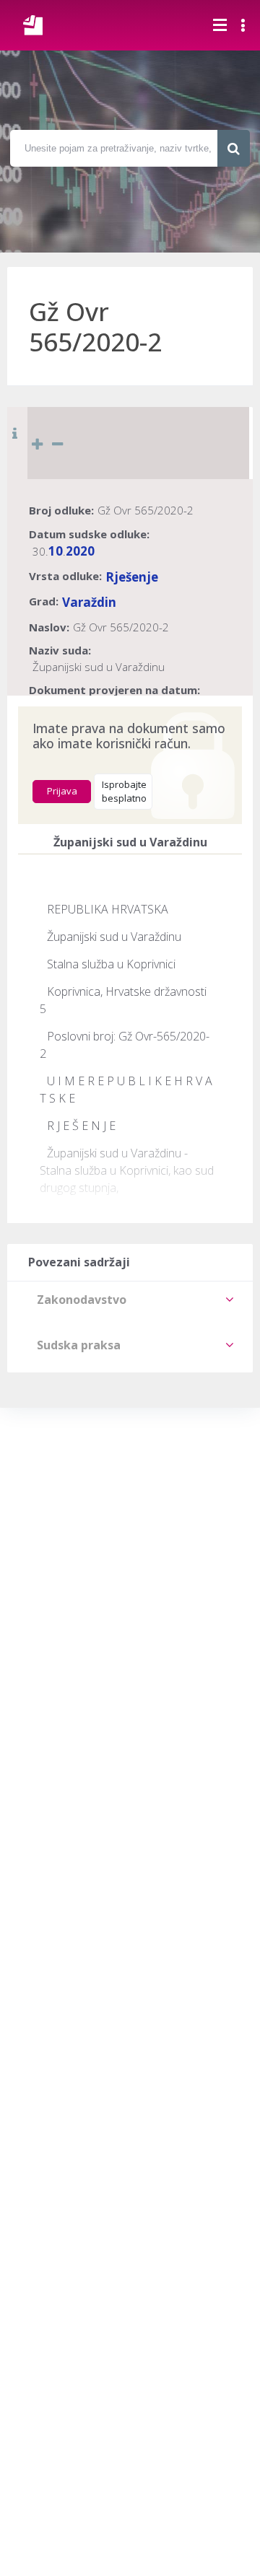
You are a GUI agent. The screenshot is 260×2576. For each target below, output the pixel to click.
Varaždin (89, 602)
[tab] (130, 1300)
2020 (80, 551)
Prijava (62, 791)
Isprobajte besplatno (124, 792)
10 (56, 551)
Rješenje (132, 577)
